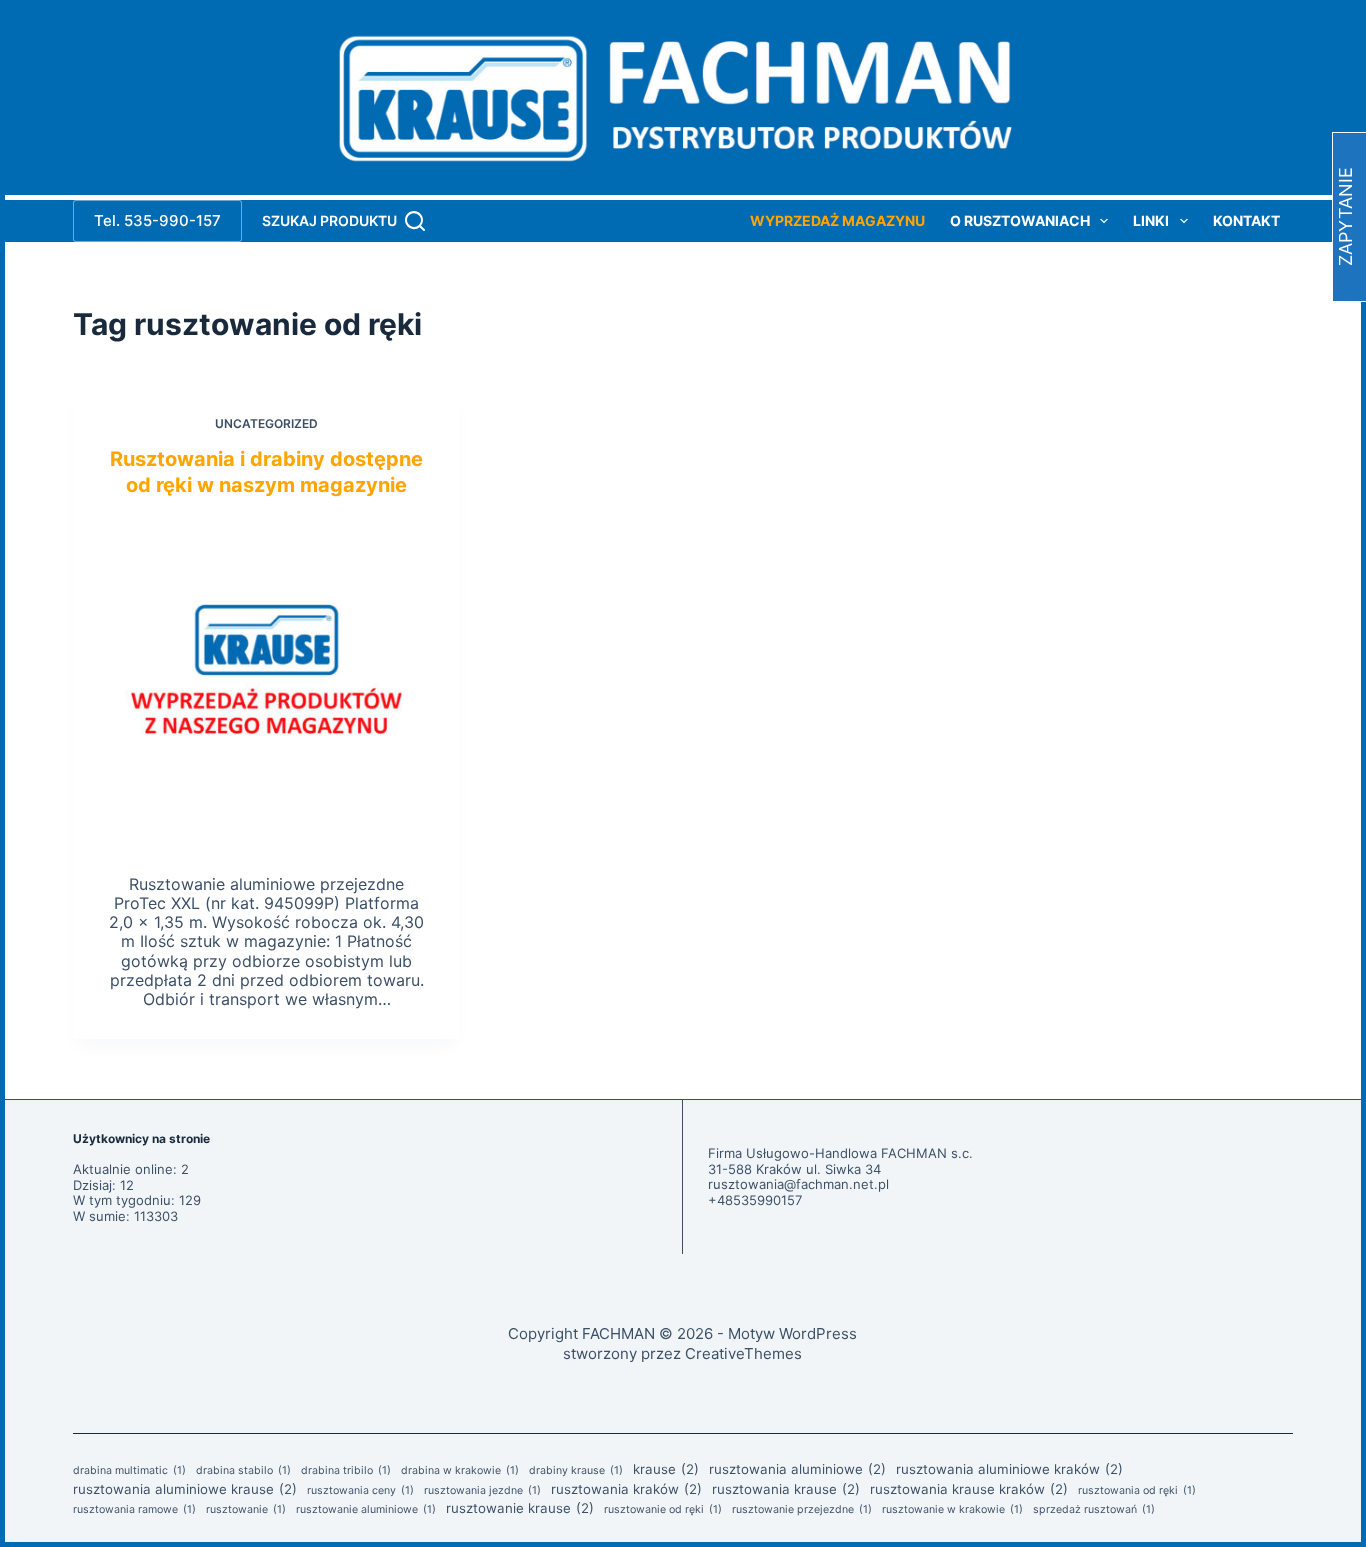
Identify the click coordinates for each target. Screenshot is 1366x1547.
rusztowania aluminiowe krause (185, 1489)
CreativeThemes (743, 1353)
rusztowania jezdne (482, 1491)
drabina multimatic (129, 1471)
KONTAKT (1246, 221)
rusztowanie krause (520, 1508)
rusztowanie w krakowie (952, 1510)
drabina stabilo (243, 1471)
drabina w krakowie (460, 1471)
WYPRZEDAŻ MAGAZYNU (837, 221)
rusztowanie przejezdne (802, 1510)
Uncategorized (266, 423)
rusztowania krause (786, 1489)
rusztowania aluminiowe (797, 1469)
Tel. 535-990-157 (157, 220)
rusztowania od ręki (1137, 1491)
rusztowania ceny (360, 1491)
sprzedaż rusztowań (1094, 1510)
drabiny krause (576, 1471)
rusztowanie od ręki (663, 1510)
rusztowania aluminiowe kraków (1009, 1469)
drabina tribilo (346, 1471)
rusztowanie (246, 1510)
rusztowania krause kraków (969, 1489)
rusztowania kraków (626, 1489)
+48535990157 (755, 1200)
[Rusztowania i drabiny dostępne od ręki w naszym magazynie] (266, 681)
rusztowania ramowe (134, 1510)
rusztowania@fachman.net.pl (798, 1184)
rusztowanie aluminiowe (366, 1510)
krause (666, 1469)
